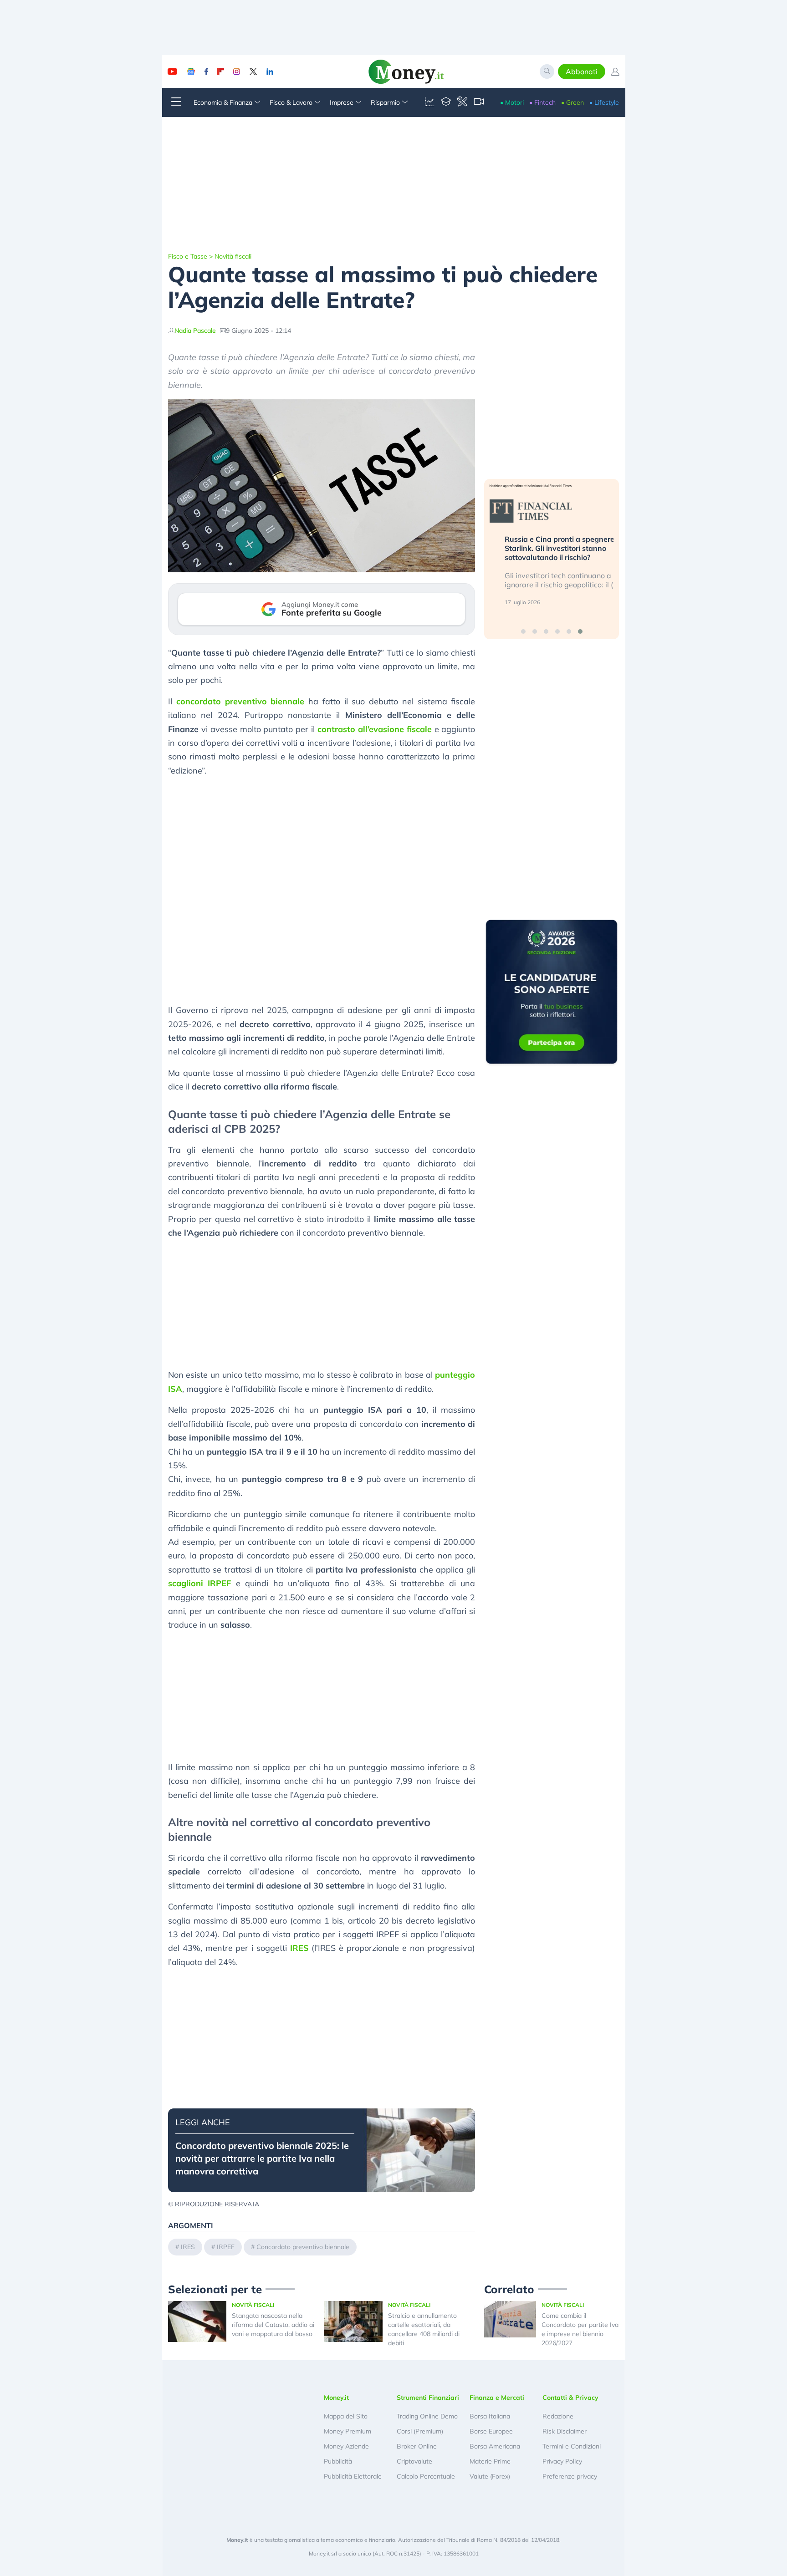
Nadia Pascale (195, 331)
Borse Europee (491, 2431)
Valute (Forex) (490, 2476)
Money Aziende (346, 2446)
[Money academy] (446, 102)
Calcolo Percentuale (426, 2476)
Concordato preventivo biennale (303, 2247)
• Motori (512, 102)
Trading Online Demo (427, 2416)
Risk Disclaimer (565, 2431)
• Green (572, 102)
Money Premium (348, 2431)
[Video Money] (479, 102)
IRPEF (226, 2247)
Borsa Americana (495, 2446)
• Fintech (542, 102)
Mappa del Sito (346, 2416)
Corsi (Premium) (420, 2431)
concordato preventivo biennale (240, 701)
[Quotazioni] (429, 102)
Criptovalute (414, 2461)
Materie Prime (490, 2461)
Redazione (558, 2416)
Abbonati (582, 71)
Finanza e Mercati (497, 2398)
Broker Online (417, 2446)
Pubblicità (338, 2461)
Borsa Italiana (490, 2416)
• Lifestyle (604, 102)
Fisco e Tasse (188, 256)
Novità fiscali (233, 256)
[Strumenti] (462, 102)
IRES (299, 1948)
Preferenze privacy (570, 2476)
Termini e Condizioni (572, 2446)
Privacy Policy (562, 2461)
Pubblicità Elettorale (353, 2476)
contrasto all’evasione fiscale (375, 729)
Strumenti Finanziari (428, 2398)
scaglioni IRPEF (199, 1583)
